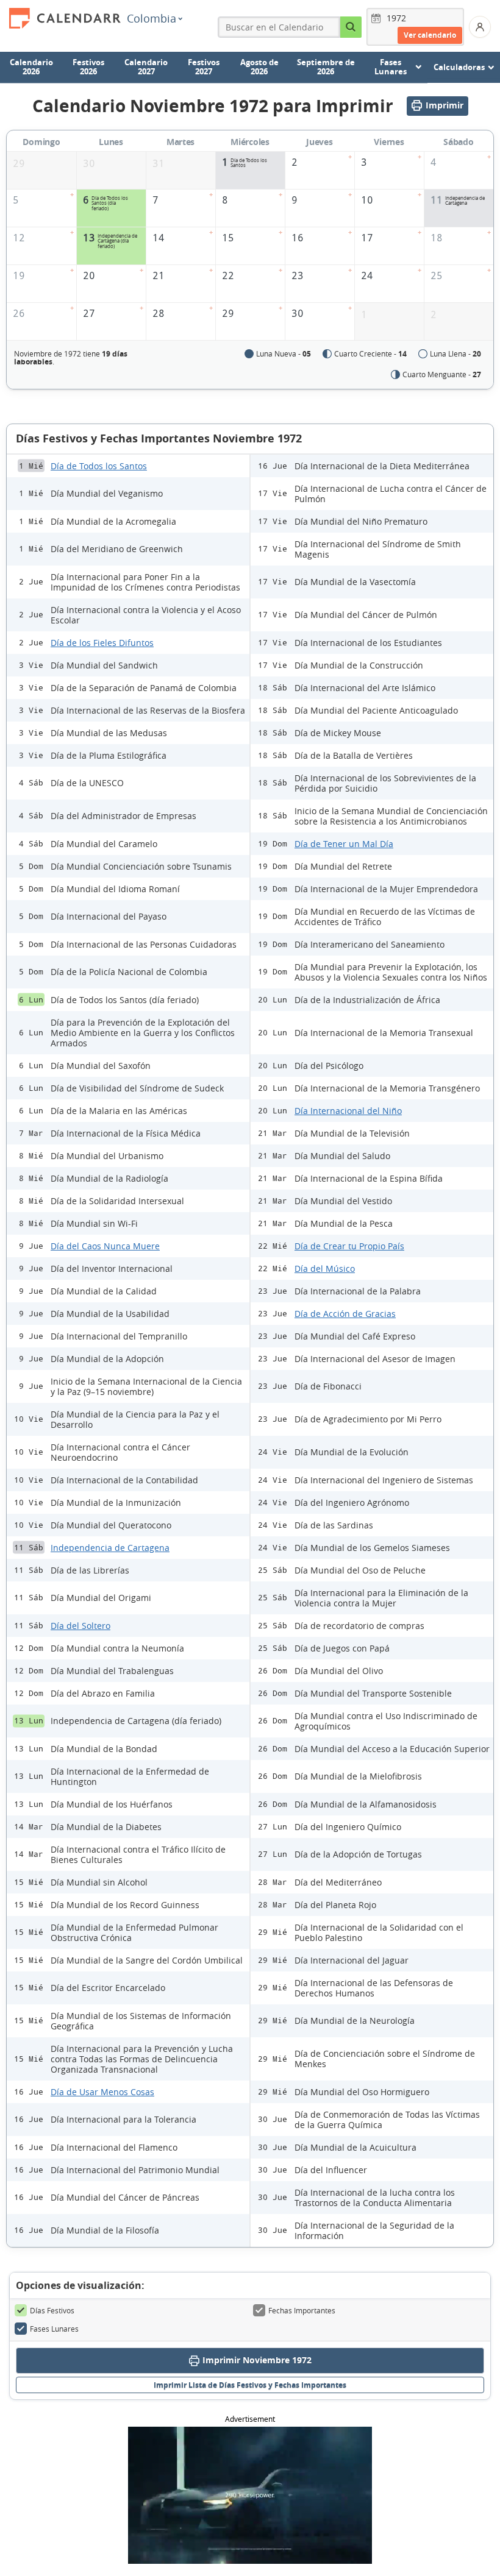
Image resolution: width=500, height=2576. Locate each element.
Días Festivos (52, 2310)
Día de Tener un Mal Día (344, 844)
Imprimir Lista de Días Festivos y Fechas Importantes (250, 2385)
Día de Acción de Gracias (345, 1314)
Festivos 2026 (88, 67)
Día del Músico (325, 1268)
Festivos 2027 (204, 67)
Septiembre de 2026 (326, 67)
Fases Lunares (54, 2329)
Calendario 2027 (146, 67)
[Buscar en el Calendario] (351, 27)
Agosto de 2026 (259, 67)
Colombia (152, 18)
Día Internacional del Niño (348, 1111)
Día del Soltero (80, 1626)
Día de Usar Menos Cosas (102, 2092)
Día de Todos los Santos (99, 466)
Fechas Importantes (302, 2310)
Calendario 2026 (31, 67)
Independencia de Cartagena (110, 1548)
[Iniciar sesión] (480, 27)
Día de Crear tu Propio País (349, 1246)
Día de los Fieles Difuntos (102, 643)
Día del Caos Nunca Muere (105, 1246)
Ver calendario (430, 35)
